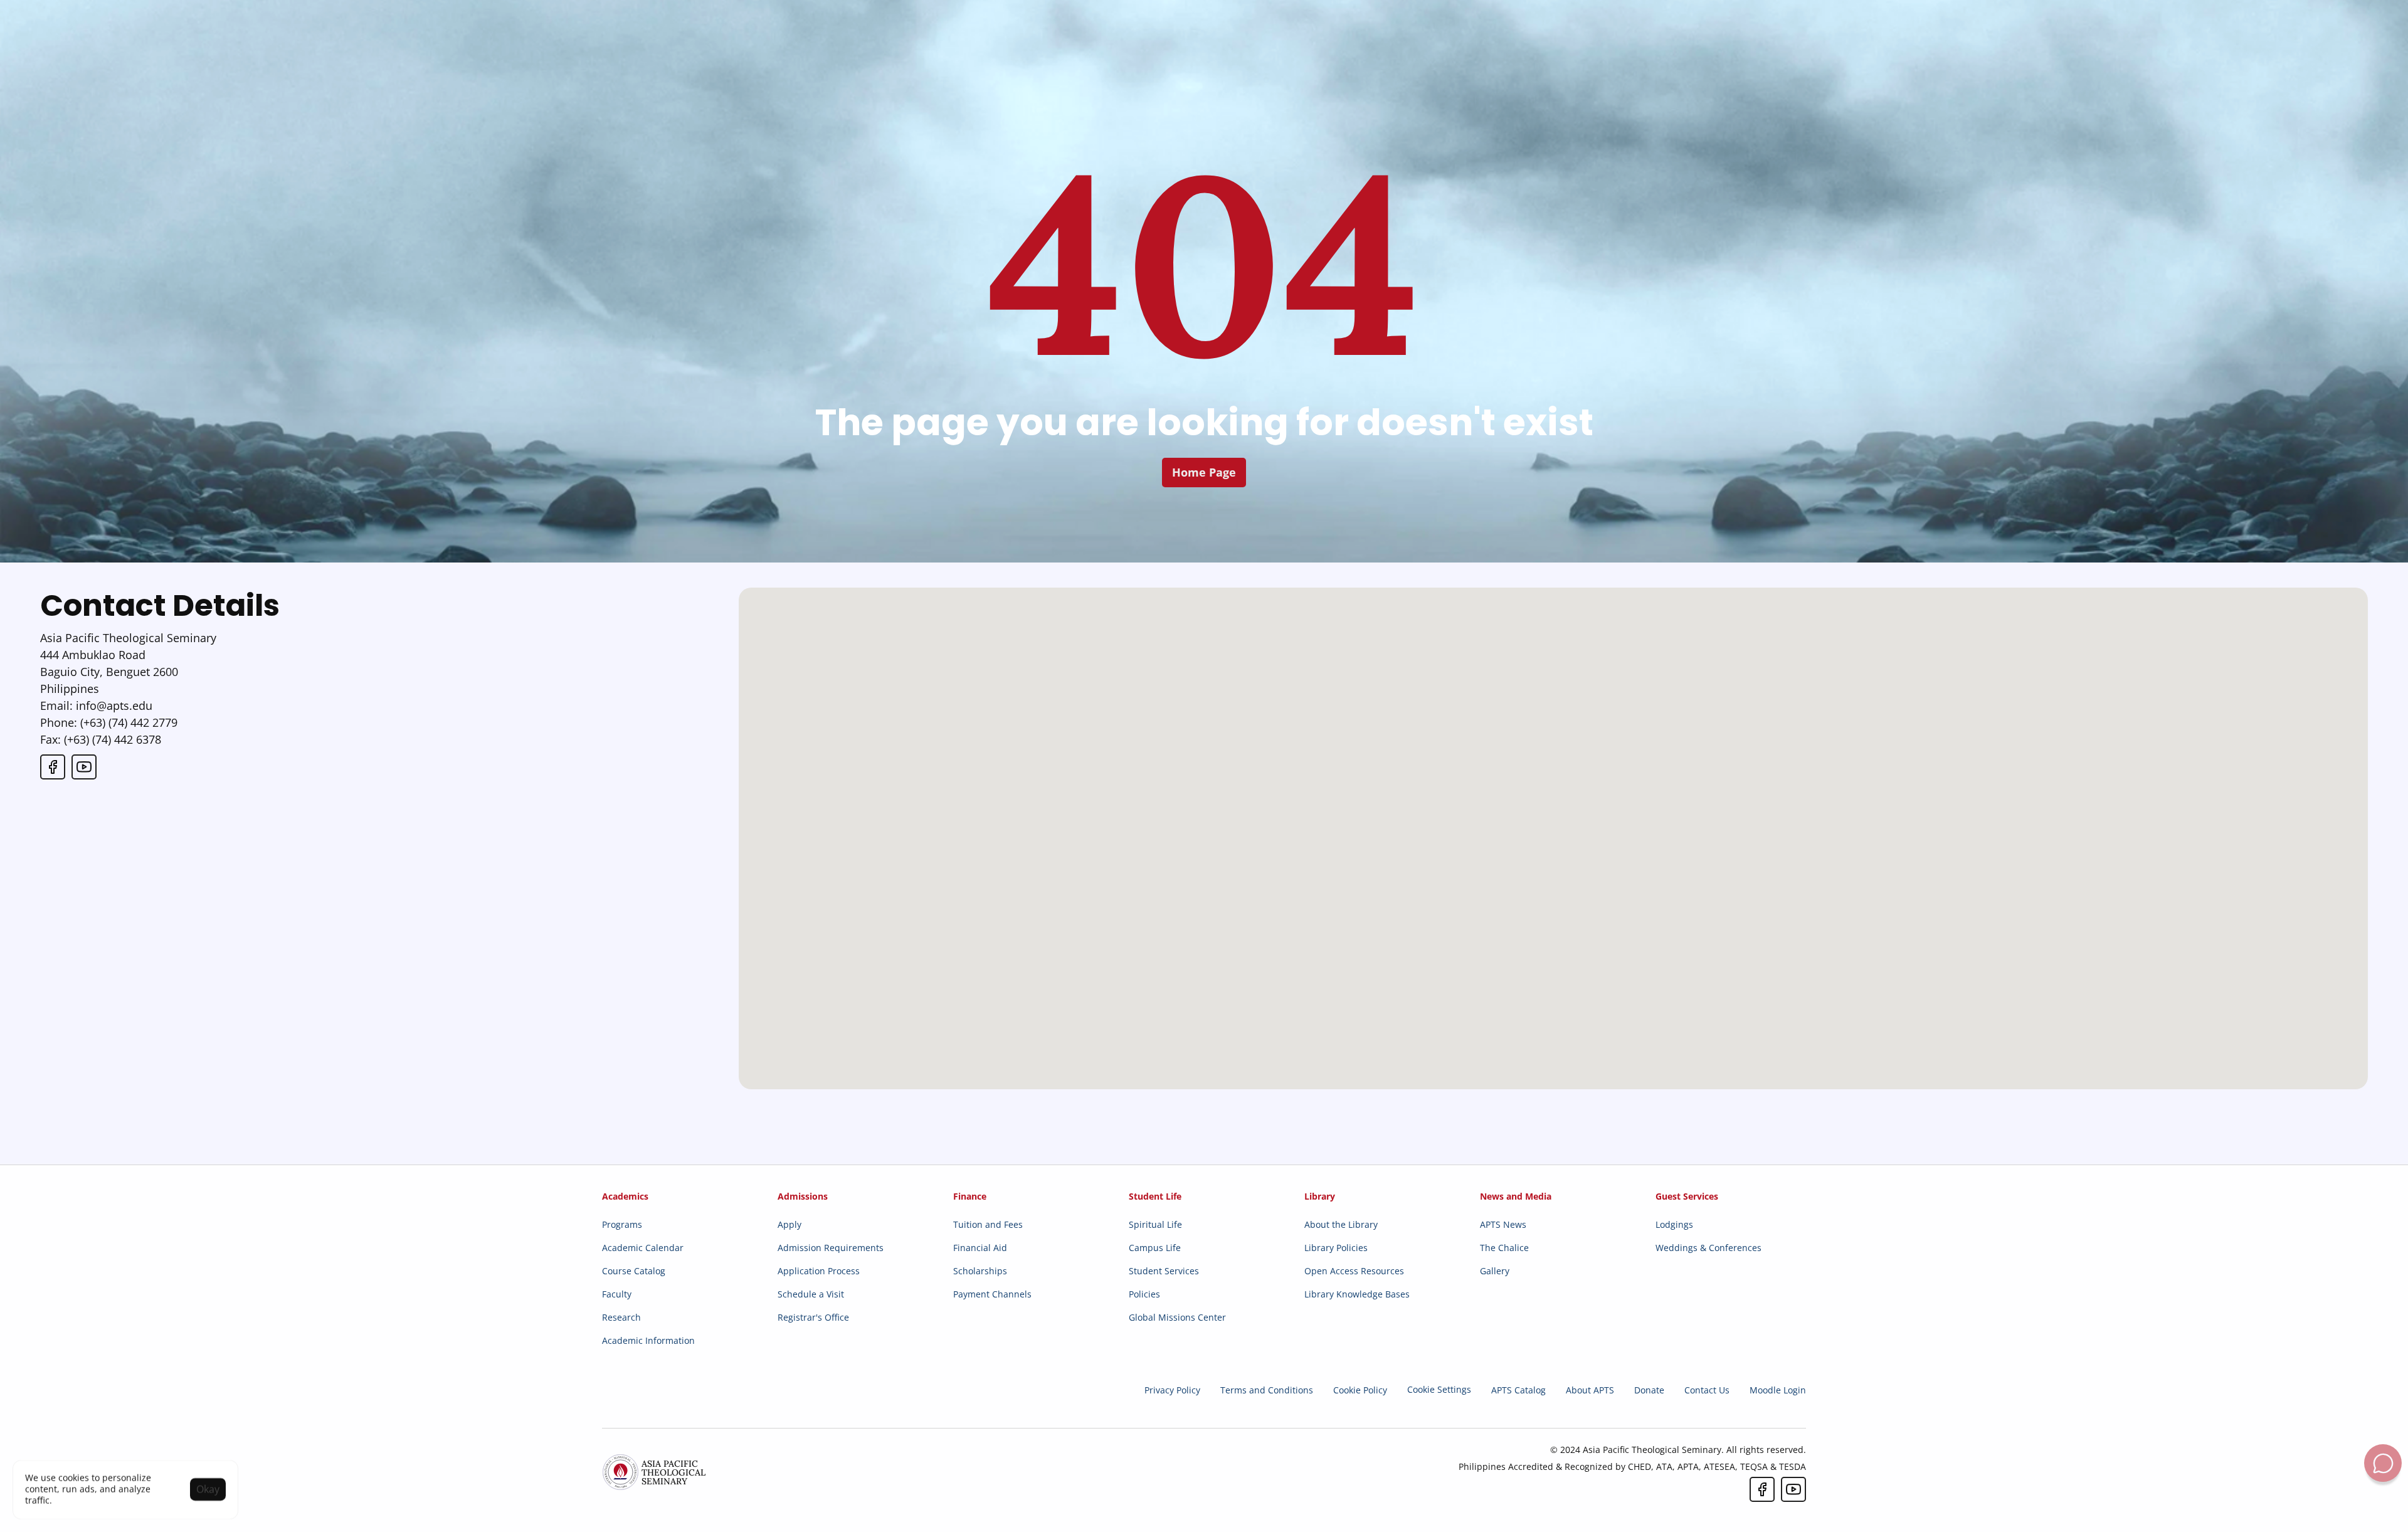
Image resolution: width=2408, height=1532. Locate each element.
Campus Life (1155, 1248)
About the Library (1341, 1224)
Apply (789, 1224)
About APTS (1590, 1390)
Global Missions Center (1177, 1317)
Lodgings (1674, 1224)
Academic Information (648, 1340)
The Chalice (1504, 1248)
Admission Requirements (831, 1248)
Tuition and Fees (988, 1224)
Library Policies (1336, 1248)
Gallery (1495, 1271)
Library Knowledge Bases (1357, 1294)
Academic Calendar (643, 1248)
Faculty (617, 1294)
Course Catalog (634, 1271)
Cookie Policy (1360, 1390)
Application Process (819, 1271)
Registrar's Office (813, 1317)
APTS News (1503, 1224)
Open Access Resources (1354, 1271)
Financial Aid (980, 1248)
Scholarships (980, 1271)
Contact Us (1707, 1390)
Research (621, 1317)
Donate (1649, 1390)
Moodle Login (1778, 1390)
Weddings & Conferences (1708, 1248)
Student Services (1164, 1271)
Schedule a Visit (811, 1294)
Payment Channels (992, 1294)
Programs (622, 1224)
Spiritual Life (1155, 1224)
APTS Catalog (1518, 1390)
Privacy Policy (1172, 1390)
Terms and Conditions (1267, 1390)
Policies (1144, 1294)
